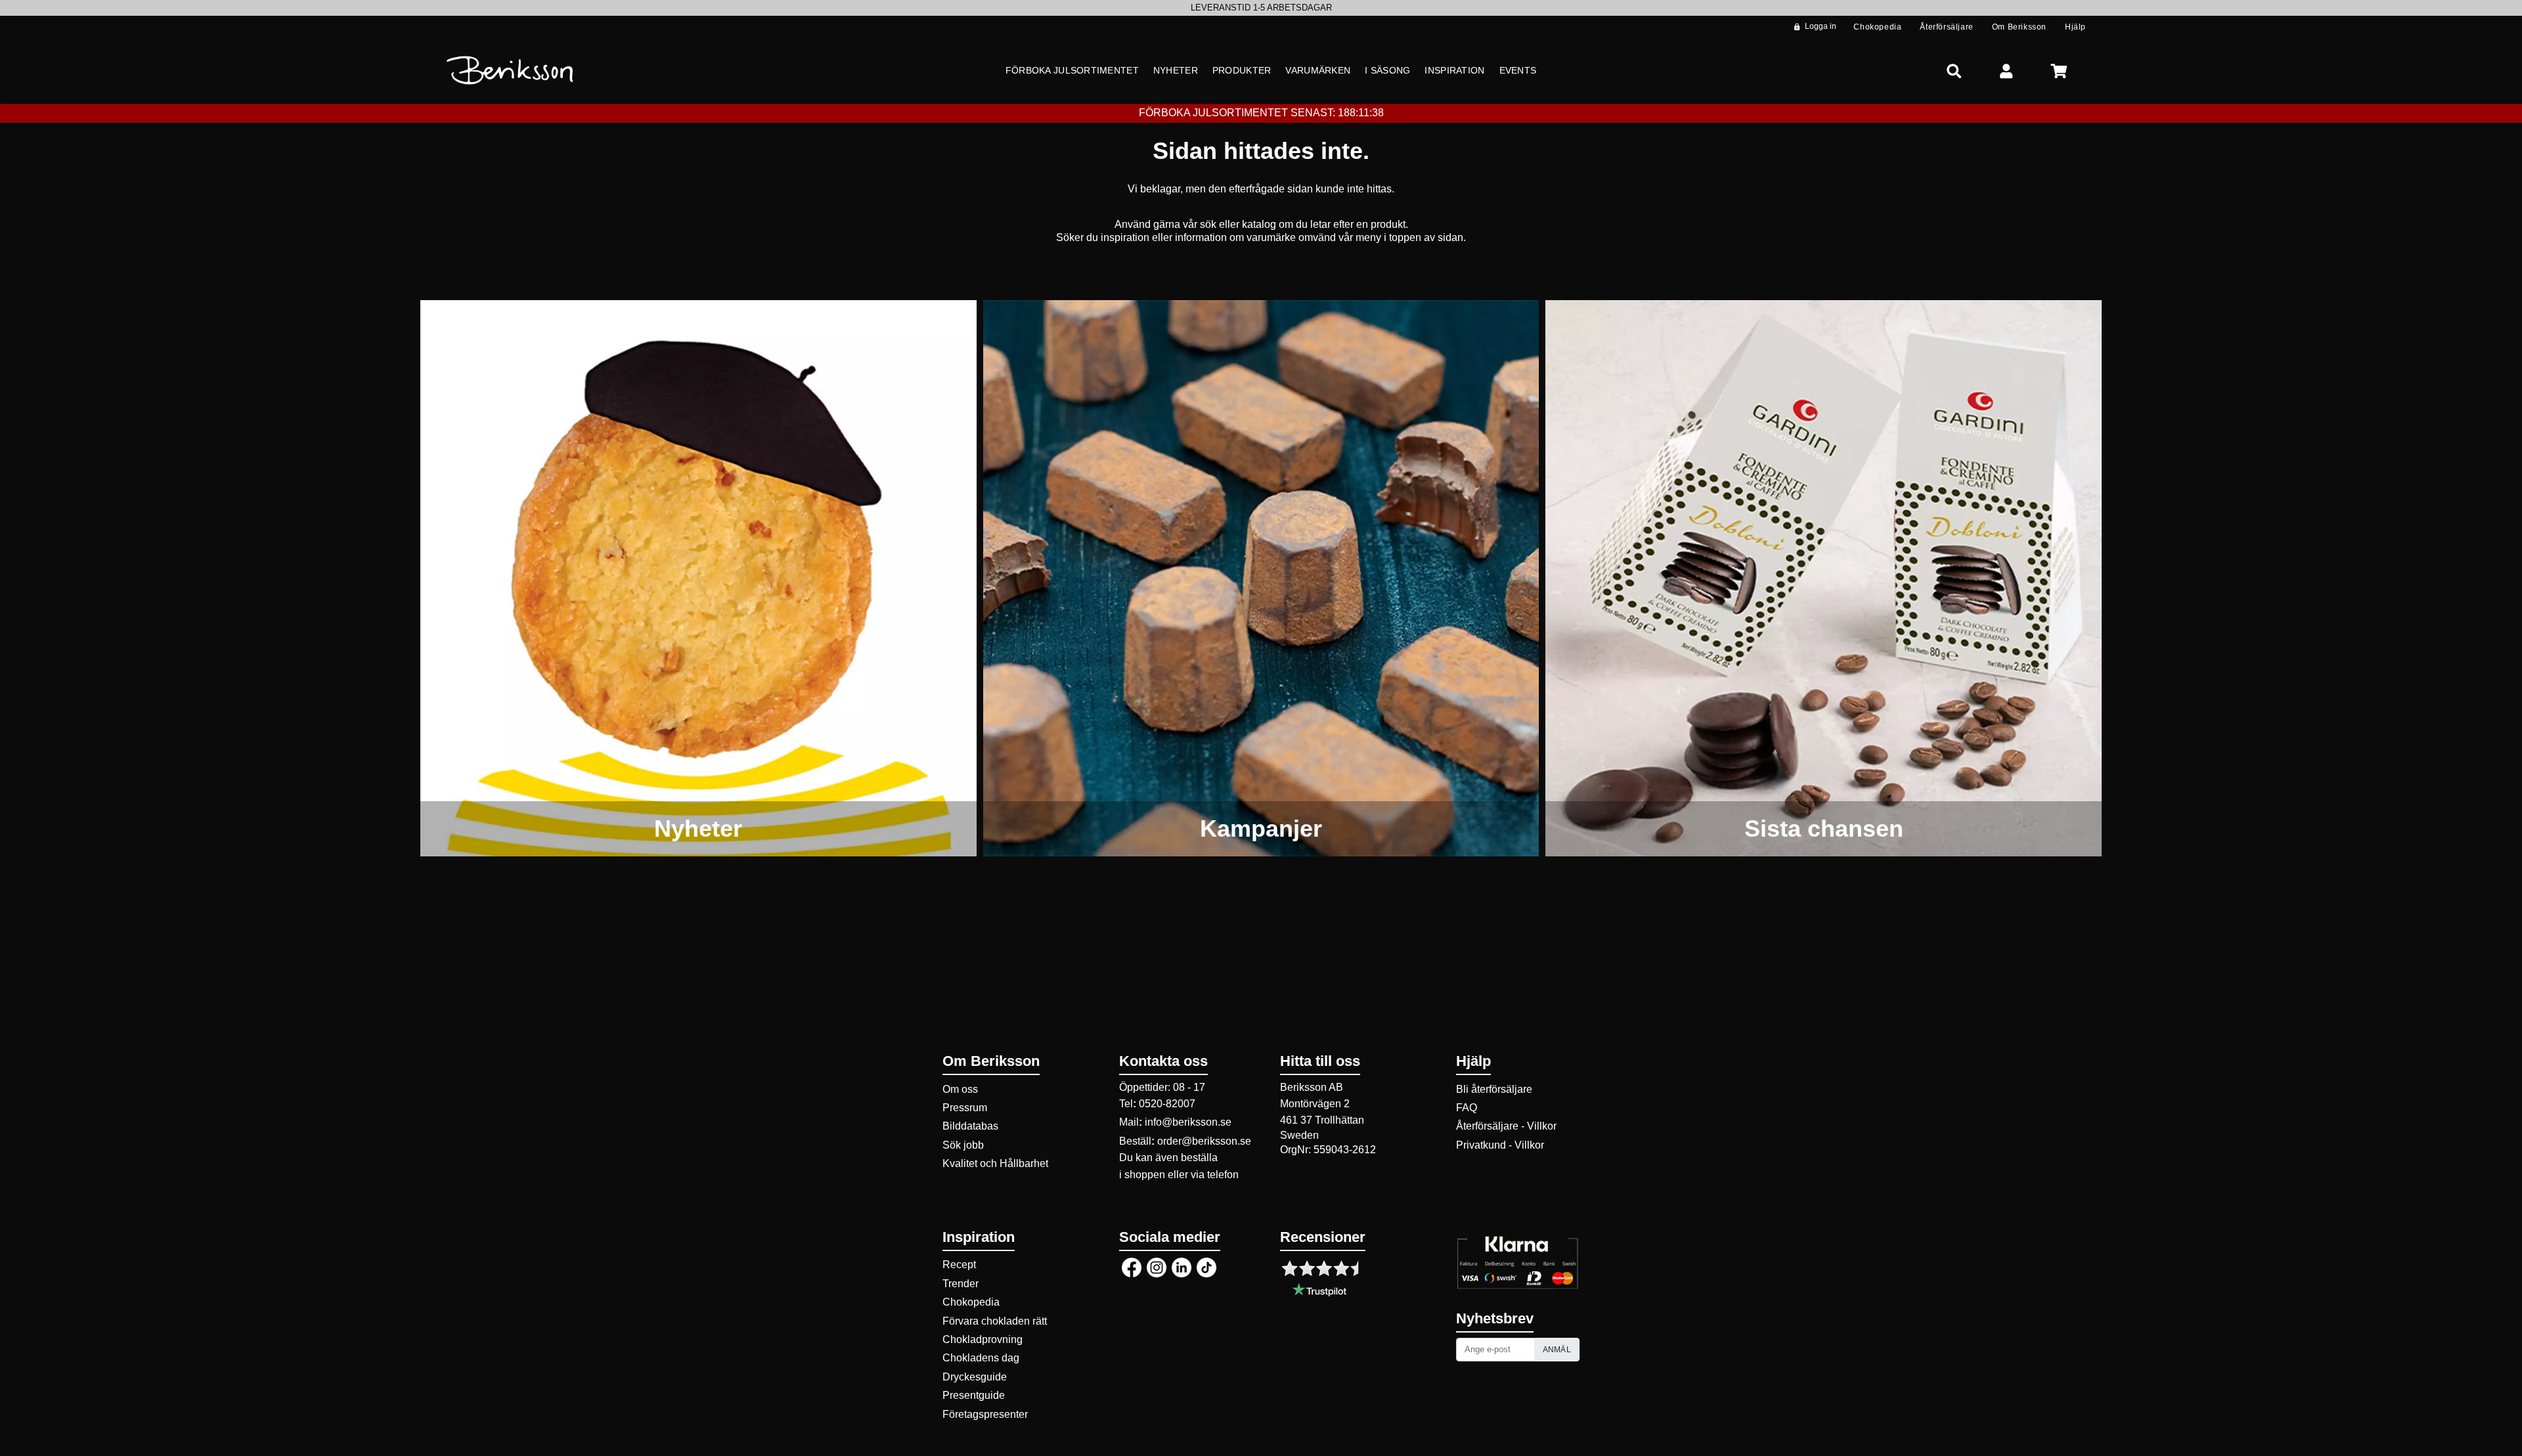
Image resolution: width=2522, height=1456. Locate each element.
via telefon (1215, 1175)
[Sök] (1954, 71)
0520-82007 (1167, 1104)
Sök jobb (963, 1145)
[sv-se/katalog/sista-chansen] (1824, 578)
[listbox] (1261, 8)
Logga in (1821, 26)
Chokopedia (971, 1302)
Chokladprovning (983, 1339)
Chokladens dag (981, 1358)
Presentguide (974, 1395)
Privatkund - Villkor (1500, 1145)
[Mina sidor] (2006, 71)
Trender (961, 1284)
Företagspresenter (985, 1414)
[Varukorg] (2059, 71)
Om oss (960, 1089)
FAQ (1467, 1108)
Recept (959, 1265)
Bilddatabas (970, 1126)
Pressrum (965, 1108)
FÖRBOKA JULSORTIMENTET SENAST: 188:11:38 (1261, 113)
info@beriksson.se (1188, 1122)
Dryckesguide (975, 1377)
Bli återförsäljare (1494, 1089)
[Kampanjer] (1261, 578)
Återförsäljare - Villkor (1506, 1126)
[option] (1261, 8)
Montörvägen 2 (1315, 1104)
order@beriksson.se (1204, 1141)
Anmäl (1557, 1350)
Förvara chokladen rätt (995, 1321)
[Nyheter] (698, 578)
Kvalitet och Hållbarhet (995, 1163)
